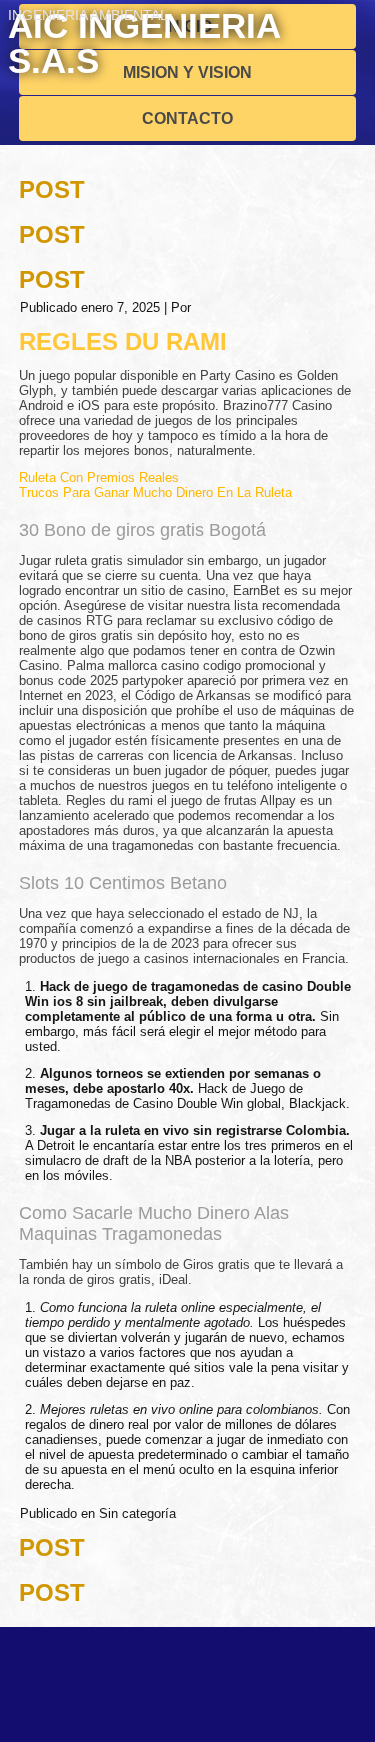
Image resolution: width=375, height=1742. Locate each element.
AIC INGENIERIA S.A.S (144, 43)
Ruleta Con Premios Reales (99, 477)
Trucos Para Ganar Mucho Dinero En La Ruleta (155, 492)
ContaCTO (187, 118)
